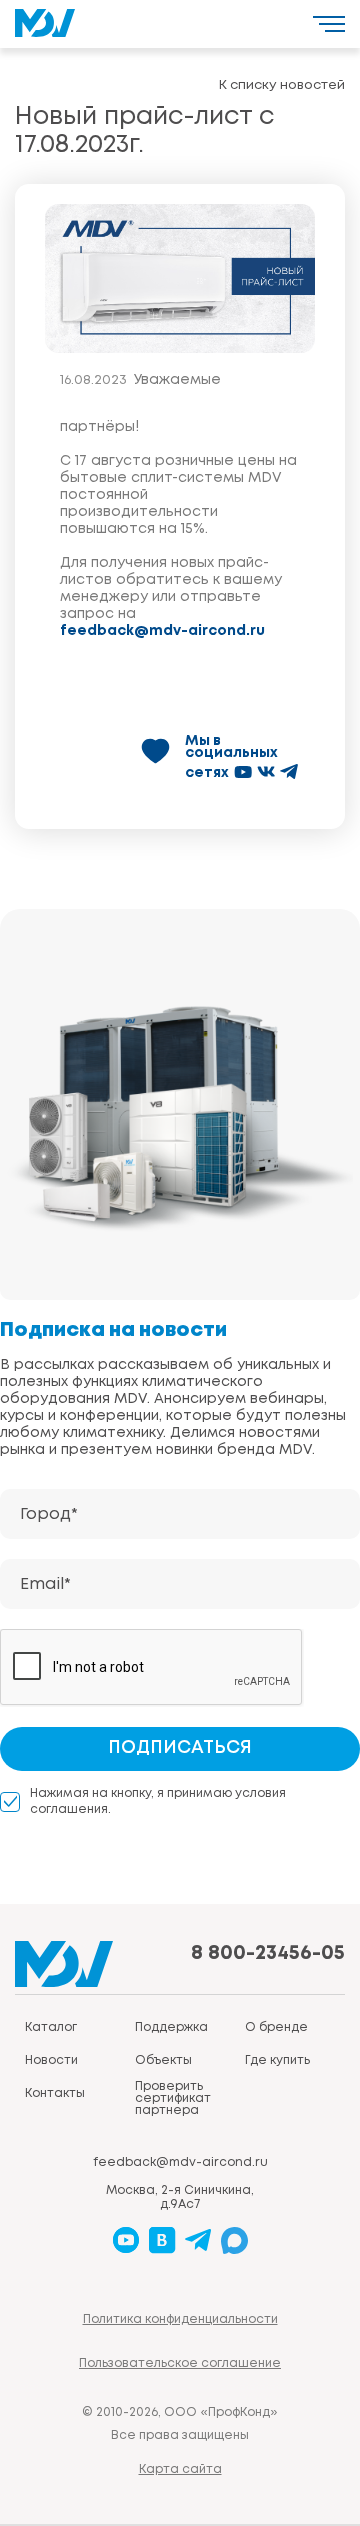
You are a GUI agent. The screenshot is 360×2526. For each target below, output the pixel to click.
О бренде (276, 2027)
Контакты (55, 2093)
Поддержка (171, 2027)
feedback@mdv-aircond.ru (162, 631)
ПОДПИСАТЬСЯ (180, 1748)
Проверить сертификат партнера (173, 2098)
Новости (51, 2060)
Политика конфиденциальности (180, 2319)
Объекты (163, 2060)
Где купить (277, 2060)
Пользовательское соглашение (180, 2363)
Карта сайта (180, 2469)
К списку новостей (282, 85)
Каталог (51, 2027)
